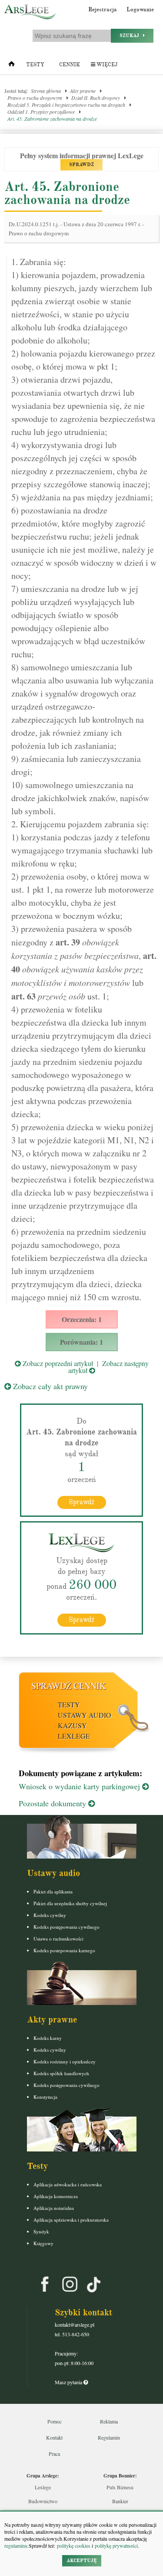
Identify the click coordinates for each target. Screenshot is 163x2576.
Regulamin (109, 2437)
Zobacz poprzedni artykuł (57, 1363)
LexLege (74, 1736)
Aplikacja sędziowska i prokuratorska (71, 2220)
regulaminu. (17, 2545)
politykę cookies (74, 2545)
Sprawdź (81, 1502)
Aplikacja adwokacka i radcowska (68, 2184)
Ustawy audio (85, 1715)
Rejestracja (103, 10)
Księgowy (43, 2243)
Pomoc (55, 2421)
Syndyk (41, 2231)
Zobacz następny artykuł (108, 1367)
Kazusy (72, 1725)
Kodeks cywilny (50, 1915)
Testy (35, 65)
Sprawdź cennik (68, 1686)
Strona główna (46, 91)
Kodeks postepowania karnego (64, 1950)
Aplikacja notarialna (54, 2208)
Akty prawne (83, 91)
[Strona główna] (12, 66)
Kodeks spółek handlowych (61, 2073)
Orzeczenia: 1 (82, 1319)
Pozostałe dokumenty (53, 1803)
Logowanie (140, 10)
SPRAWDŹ (81, 165)
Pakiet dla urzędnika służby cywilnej (70, 1903)
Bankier (120, 2501)
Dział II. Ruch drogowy (96, 98)
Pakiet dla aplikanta (53, 1891)
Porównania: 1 (81, 1342)
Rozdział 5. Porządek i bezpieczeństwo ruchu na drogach (66, 105)
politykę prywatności (116, 2545)
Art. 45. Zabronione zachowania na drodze (52, 119)
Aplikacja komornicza (56, 2196)
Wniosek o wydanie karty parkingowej (80, 1786)
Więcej (106, 65)
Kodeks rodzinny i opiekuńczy (65, 2061)
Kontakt (54, 2437)
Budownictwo (43, 2501)
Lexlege (43, 2487)
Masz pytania (69, 2382)
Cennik (70, 65)
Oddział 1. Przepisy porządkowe (41, 112)
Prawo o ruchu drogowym (35, 98)
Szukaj (131, 36)
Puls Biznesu (120, 2487)
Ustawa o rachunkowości (58, 1939)
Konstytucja (45, 2097)
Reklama (109, 2421)
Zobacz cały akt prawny (49, 1386)
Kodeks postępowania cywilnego (67, 1927)
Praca (54, 2454)
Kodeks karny (48, 2038)
